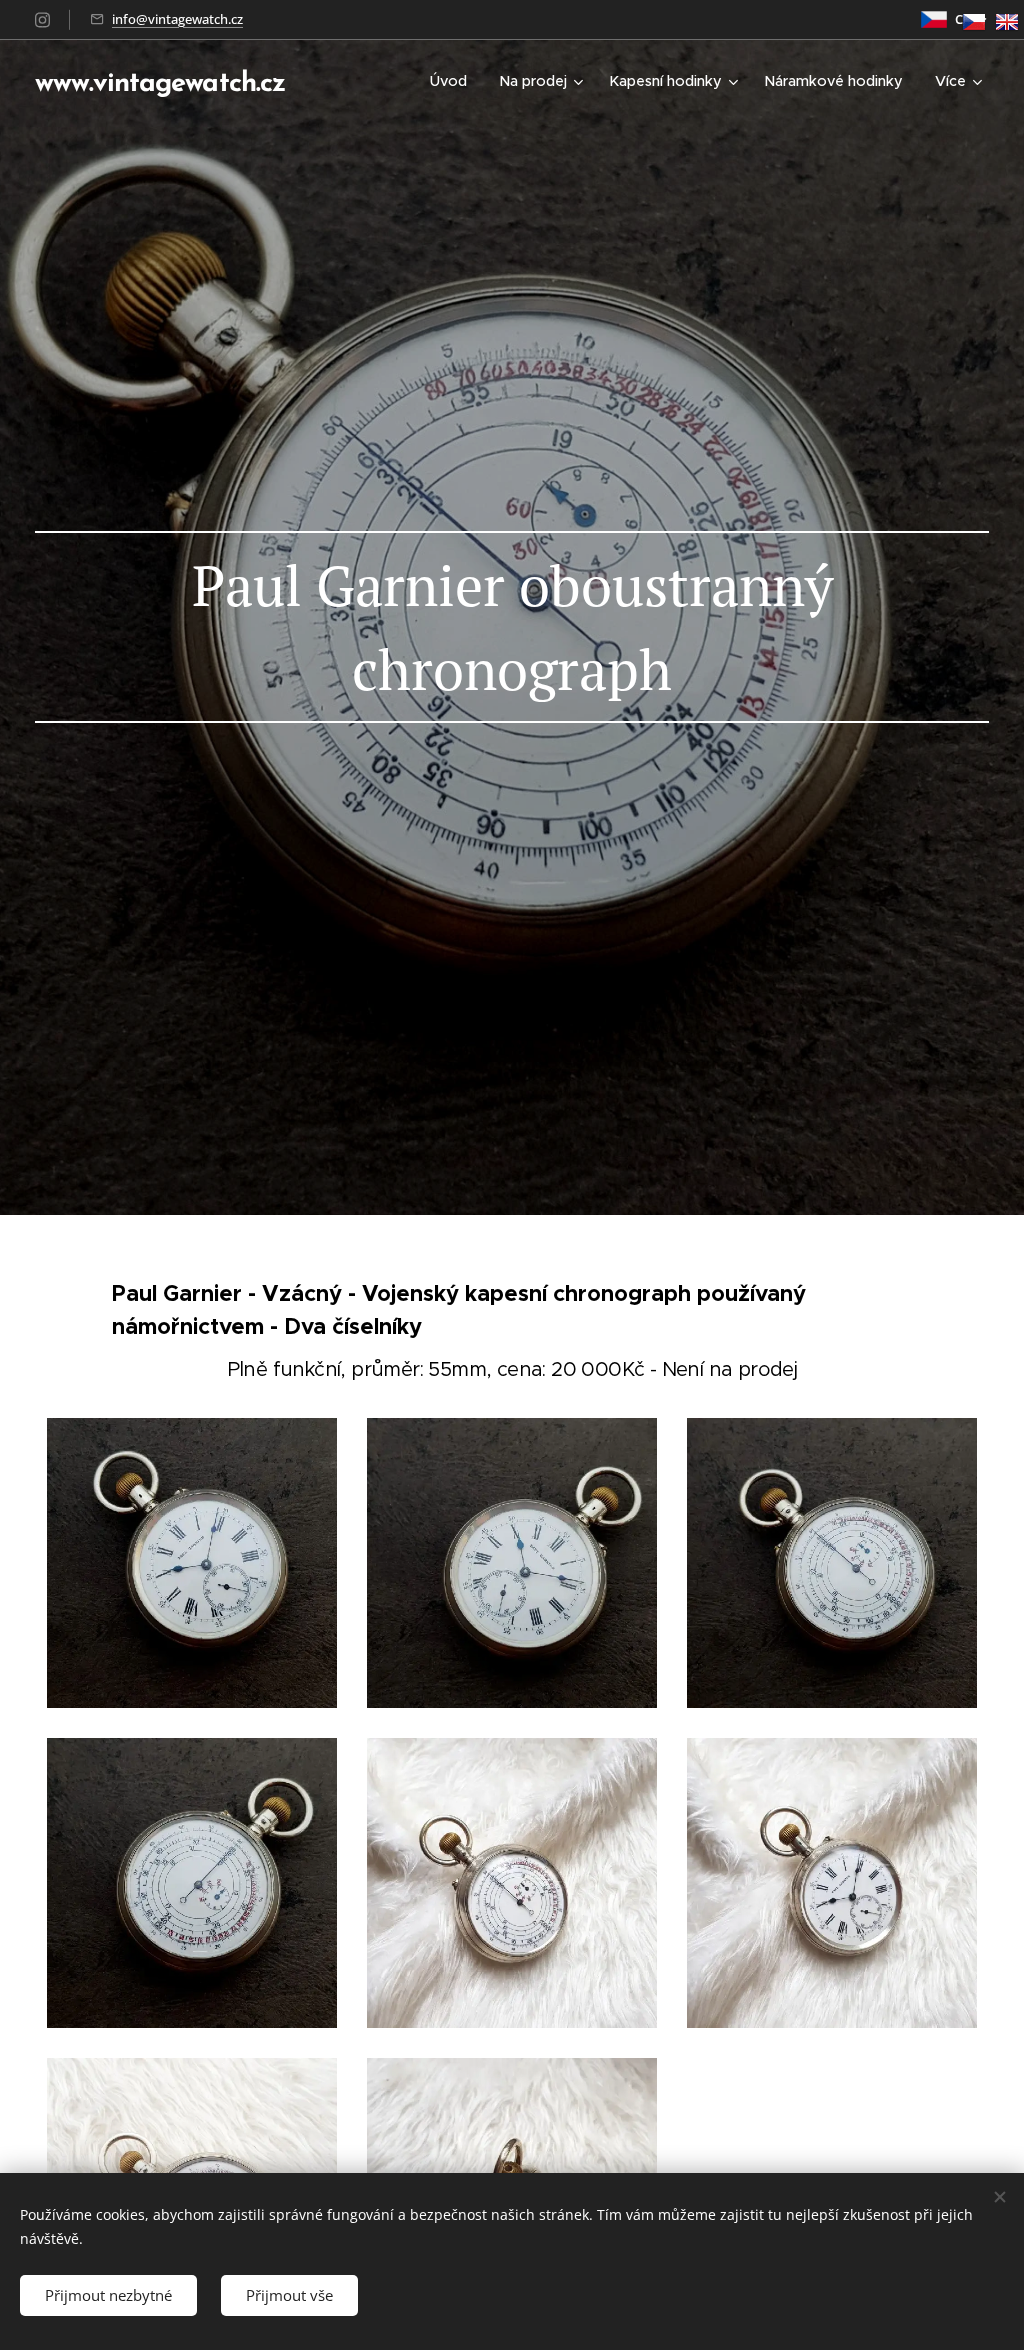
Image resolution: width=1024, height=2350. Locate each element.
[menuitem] (454, 81)
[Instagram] (42, 20)
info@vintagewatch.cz (177, 19)
